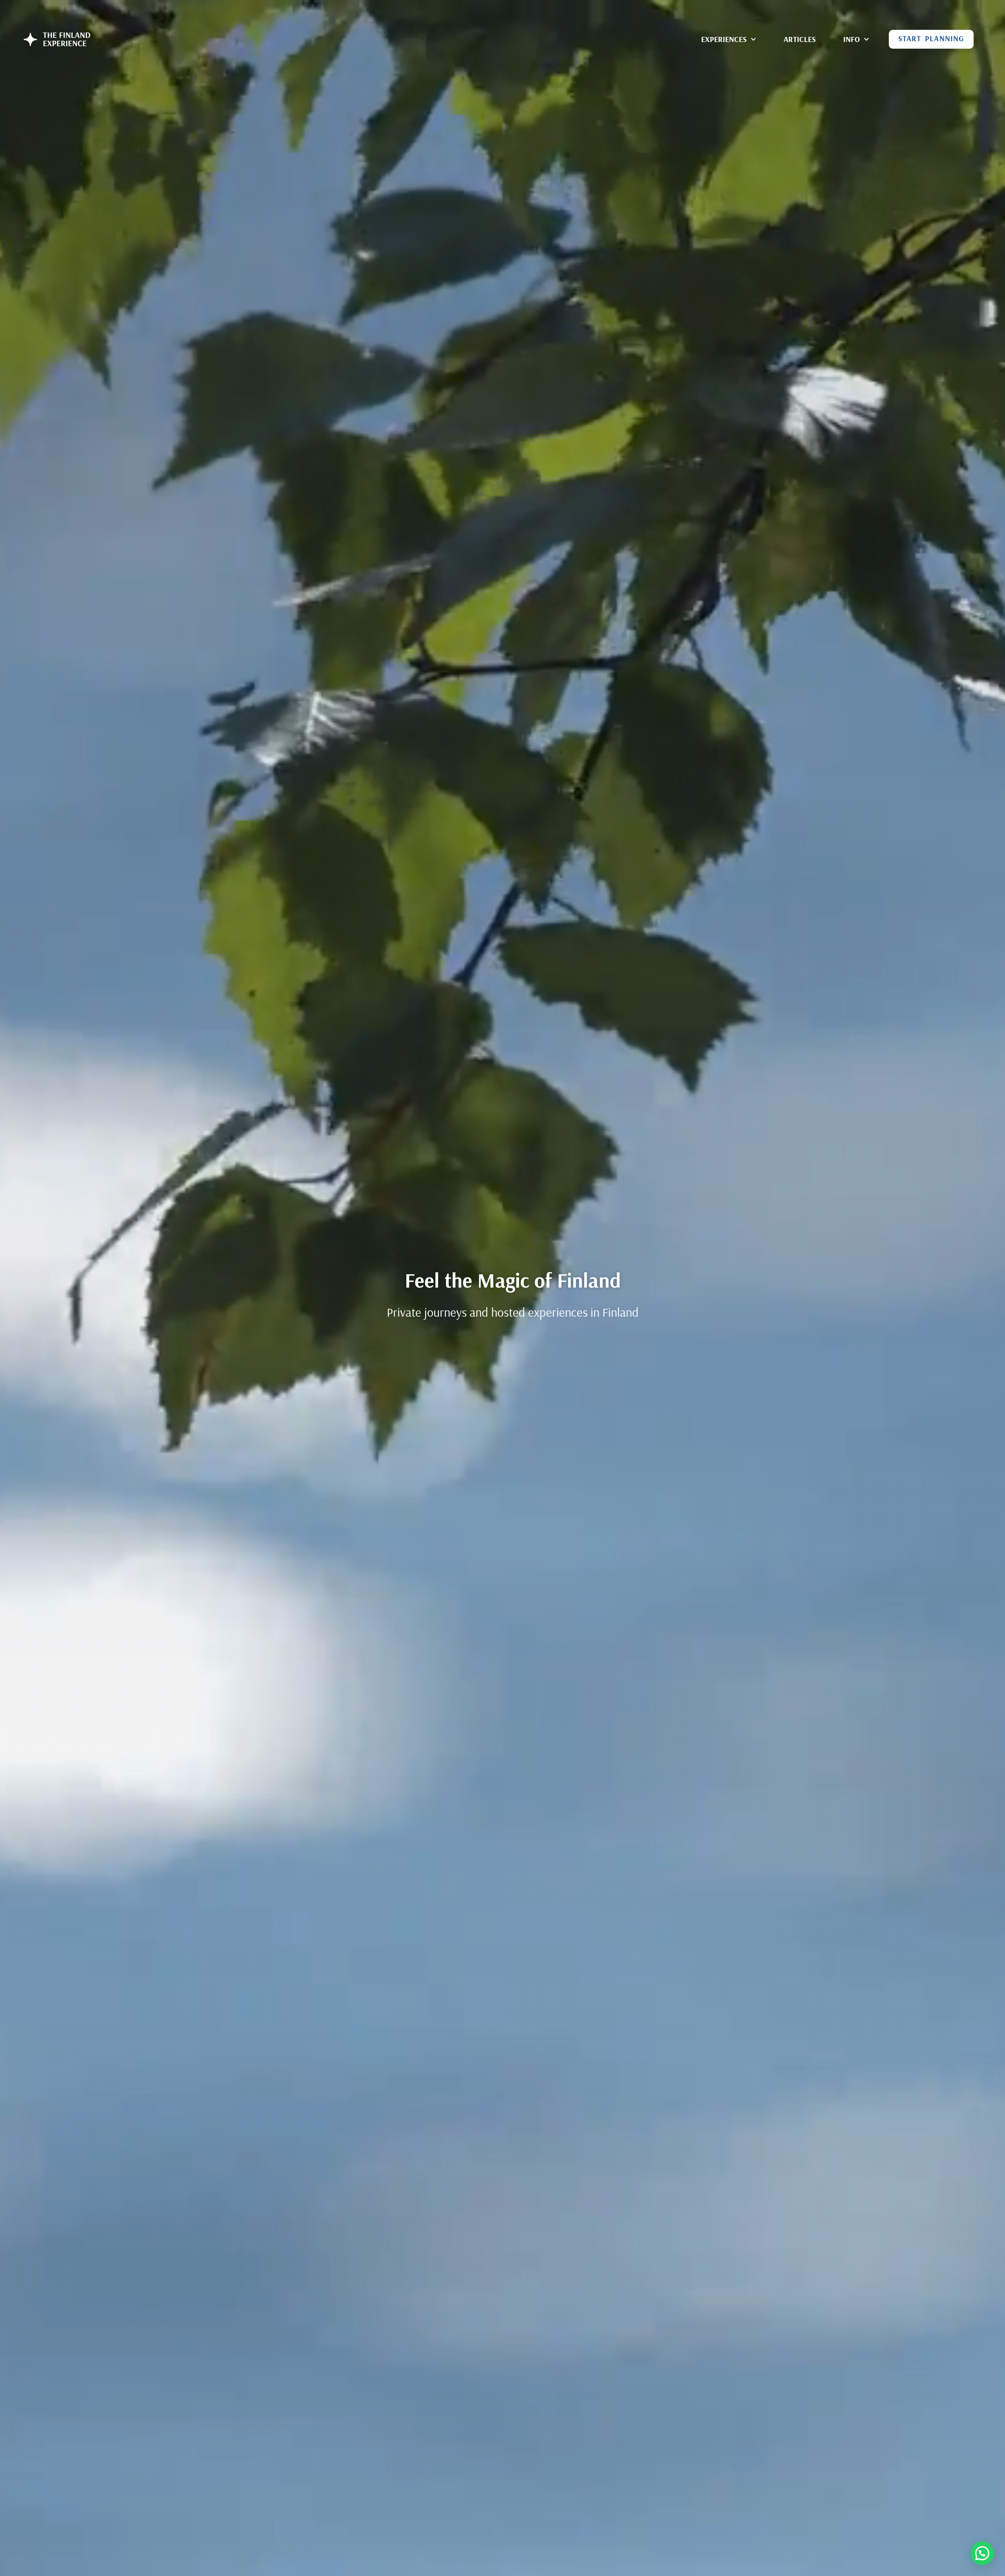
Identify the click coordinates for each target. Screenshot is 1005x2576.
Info (852, 39)
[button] (982, 2553)
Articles (800, 39)
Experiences (724, 39)
